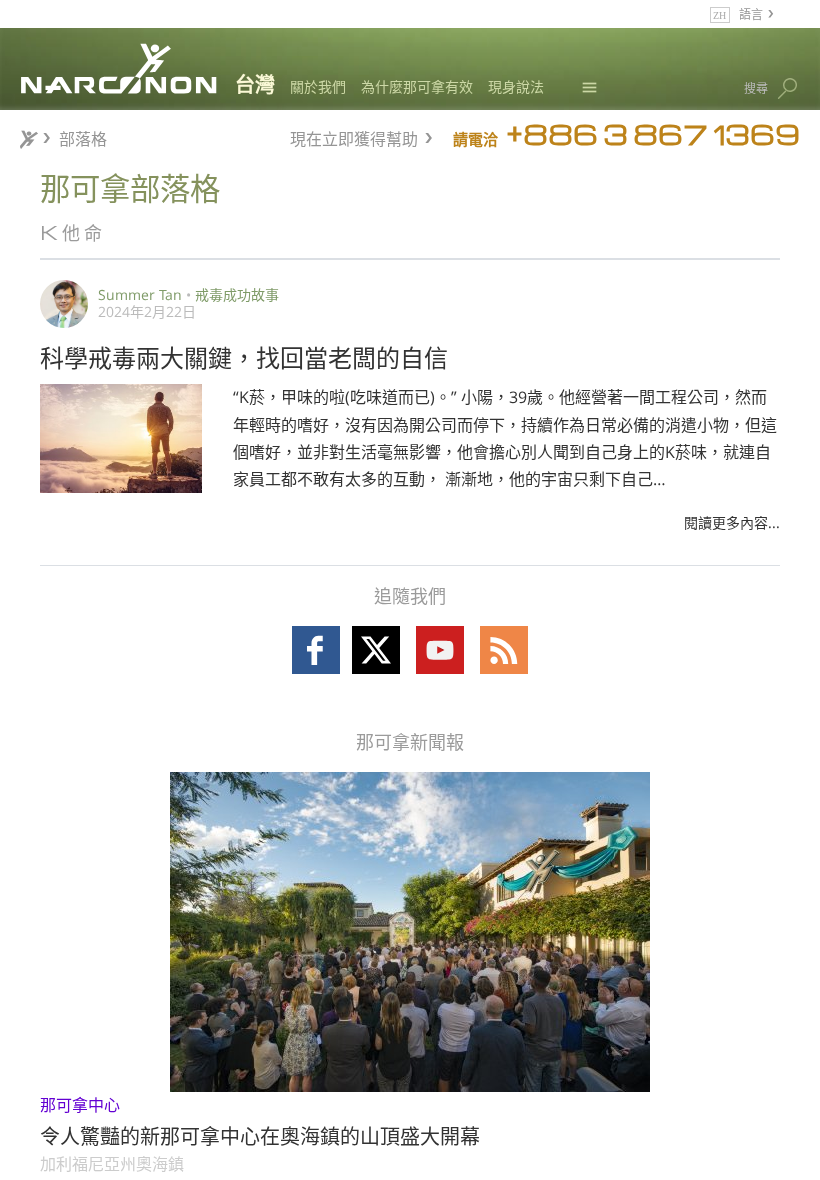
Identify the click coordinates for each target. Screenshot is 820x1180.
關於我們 (318, 86)
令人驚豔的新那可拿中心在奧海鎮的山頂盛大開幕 (260, 1135)
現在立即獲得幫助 (354, 136)
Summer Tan (140, 294)
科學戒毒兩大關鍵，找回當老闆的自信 (244, 356)
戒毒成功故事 (237, 294)
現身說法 (516, 86)
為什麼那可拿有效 (417, 86)
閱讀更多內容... (732, 522)
